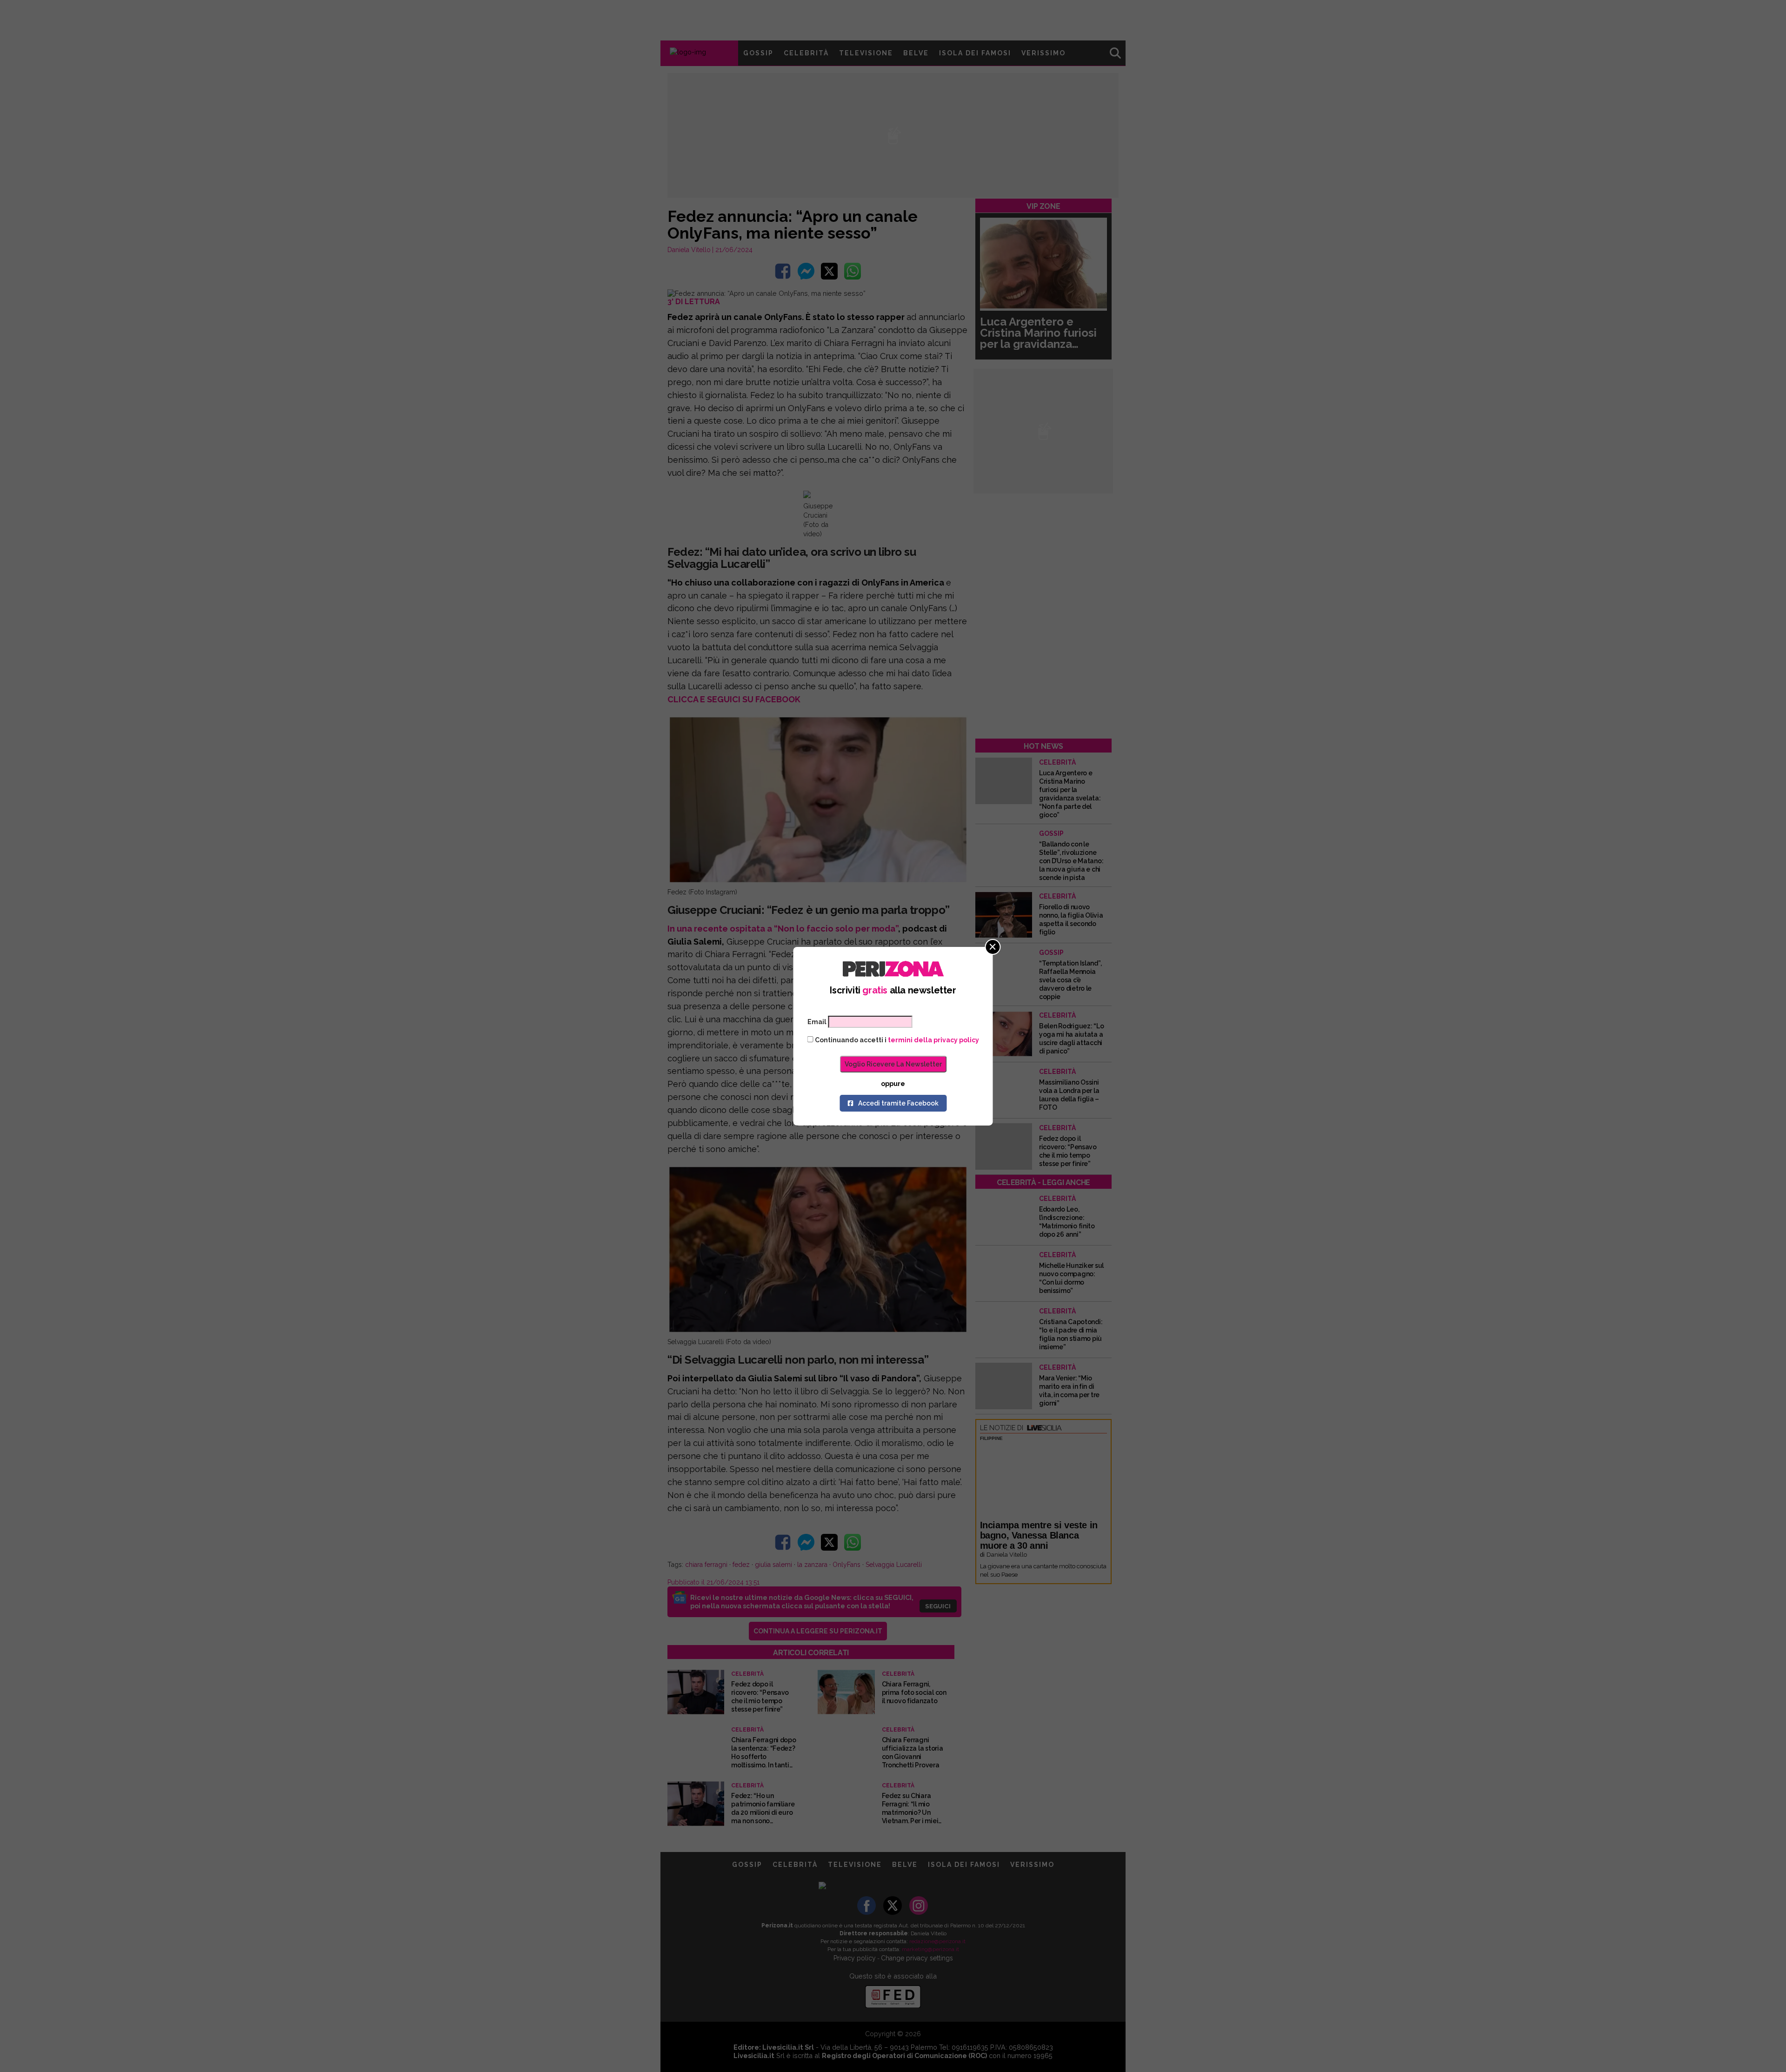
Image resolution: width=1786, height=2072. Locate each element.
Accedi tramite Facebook (898, 1103)
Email (817, 1022)
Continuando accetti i (896, 1040)
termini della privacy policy (933, 1040)
